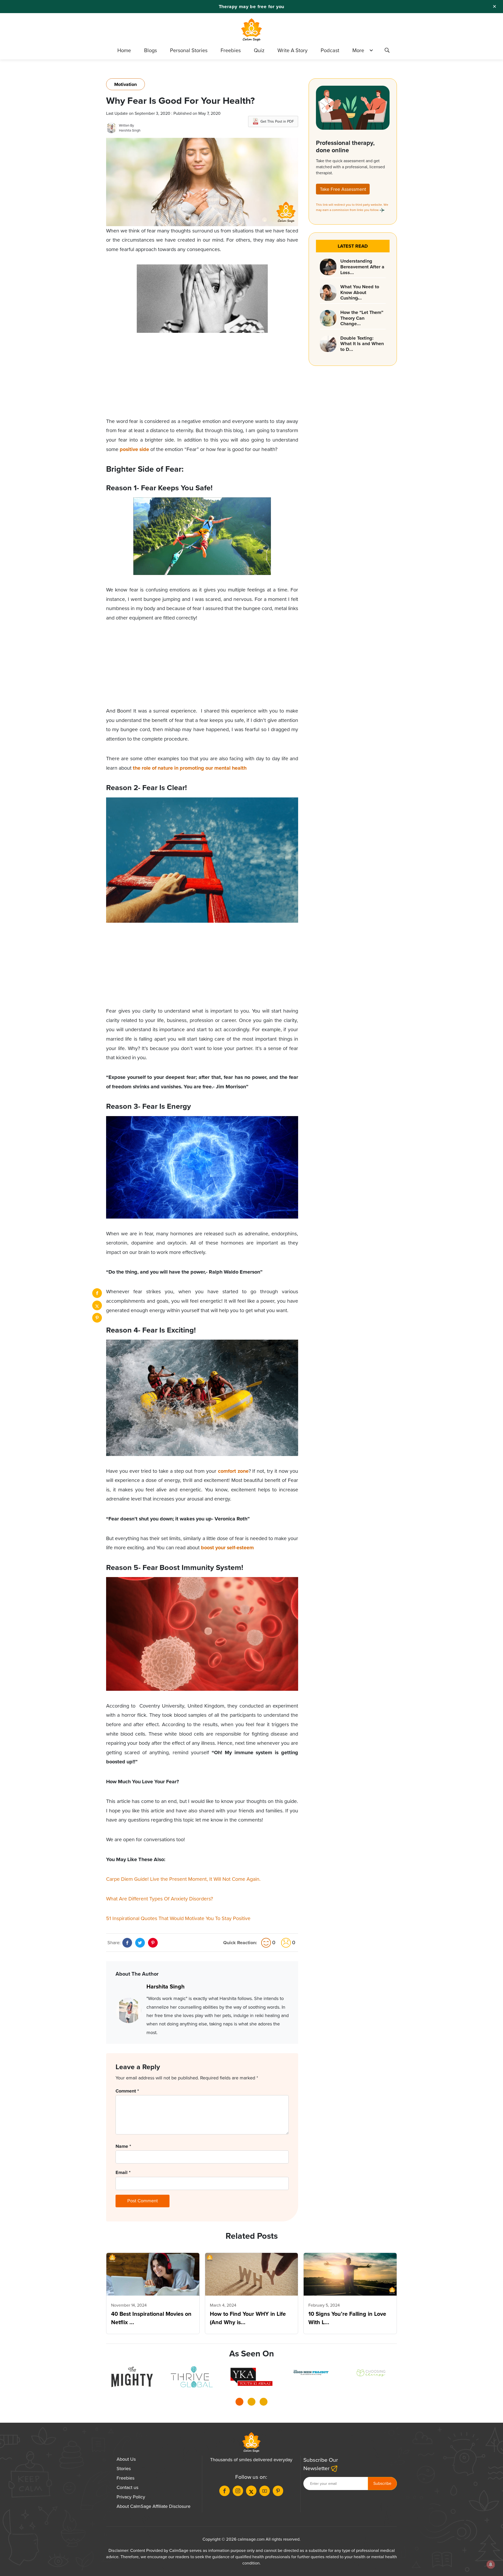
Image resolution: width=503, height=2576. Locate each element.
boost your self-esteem (227, 1548)
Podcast (330, 50)
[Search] (387, 51)
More (358, 50)
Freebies (231, 50)
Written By (126, 125)
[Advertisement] (202, 380)
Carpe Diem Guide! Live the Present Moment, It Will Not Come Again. (183, 1879)
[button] (239, 2403)
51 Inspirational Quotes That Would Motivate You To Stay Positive (178, 1918)
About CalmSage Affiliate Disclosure (154, 2506)
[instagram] (238, 2491)
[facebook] (97, 1293)
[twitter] (97, 1305)
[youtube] (265, 2491)
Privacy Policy (131, 2497)
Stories (124, 2469)
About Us (126, 2459)
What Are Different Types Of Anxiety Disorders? (160, 1899)
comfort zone (233, 1471)
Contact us (127, 2487)
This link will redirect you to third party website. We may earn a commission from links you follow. (352, 207)
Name (123, 2146)
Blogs (151, 50)
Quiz (259, 50)
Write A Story (292, 50)
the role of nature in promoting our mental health (190, 768)
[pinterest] (97, 1318)
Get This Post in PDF (277, 121)
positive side (134, 449)
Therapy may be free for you (252, 7)
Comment (127, 2091)
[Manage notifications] (491, 2564)
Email (123, 2172)
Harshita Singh (130, 130)
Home (124, 50)
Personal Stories (189, 50)
